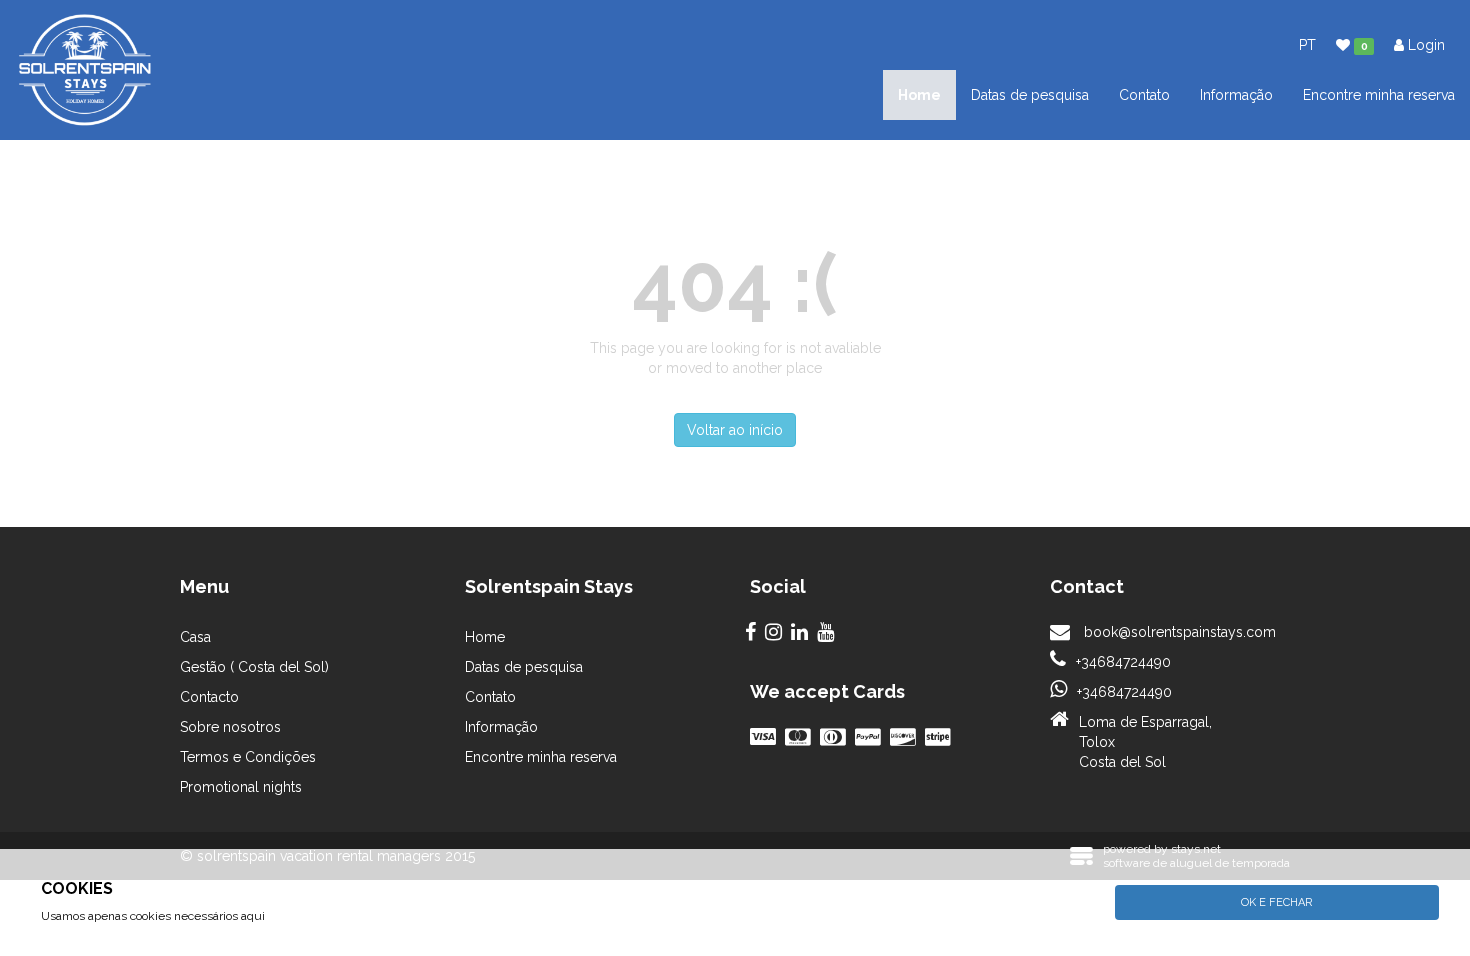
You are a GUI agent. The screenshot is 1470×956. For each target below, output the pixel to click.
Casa (195, 637)
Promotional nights (241, 787)
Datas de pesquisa (1030, 95)
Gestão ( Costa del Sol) (254, 667)
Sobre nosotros (230, 727)
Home (919, 95)
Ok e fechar (1276, 902)
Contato (1144, 95)
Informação (1236, 95)
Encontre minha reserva (1379, 95)
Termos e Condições (248, 757)
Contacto (209, 697)
